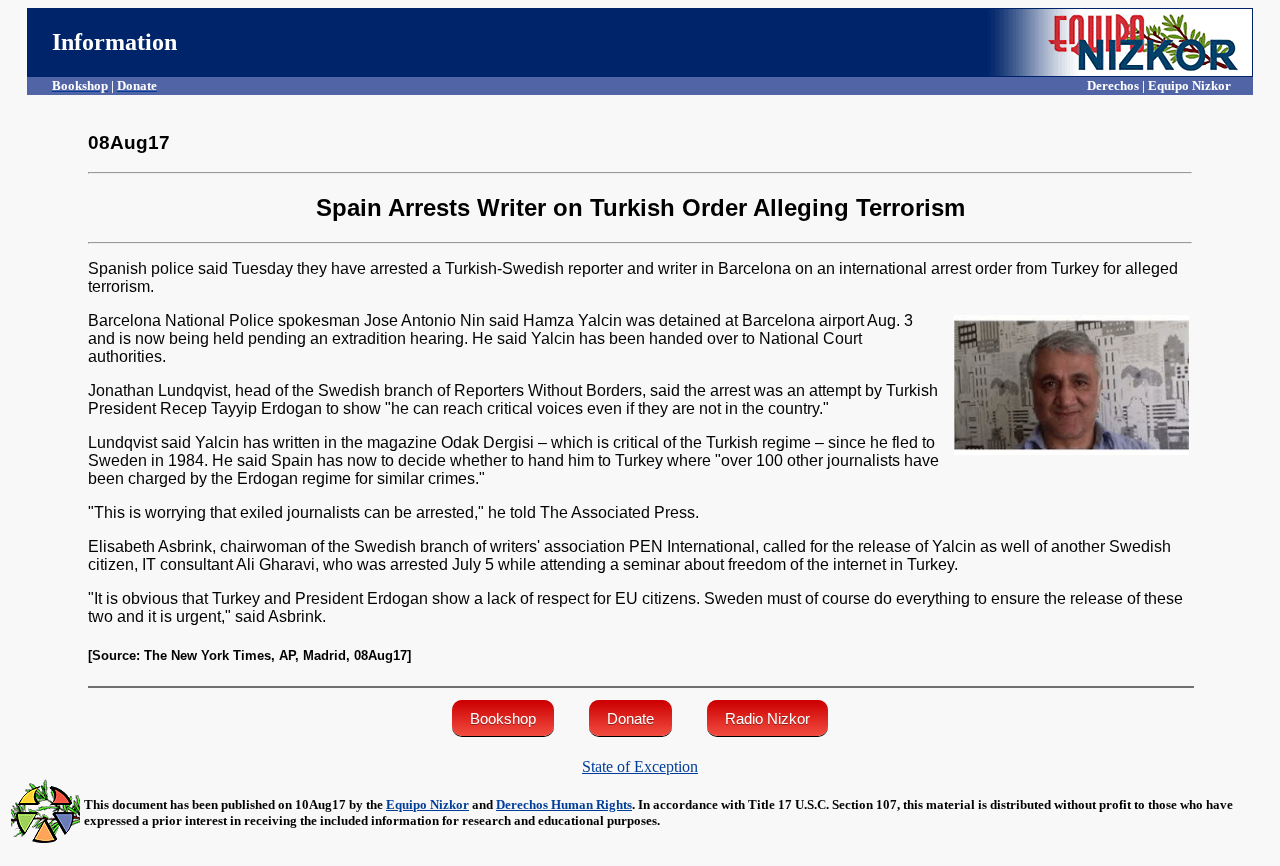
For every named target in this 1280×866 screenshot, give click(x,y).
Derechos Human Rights (564, 804)
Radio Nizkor (767, 718)
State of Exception (640, 766)
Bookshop (503, 718)
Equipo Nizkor (427, 804)
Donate (630, 718)
